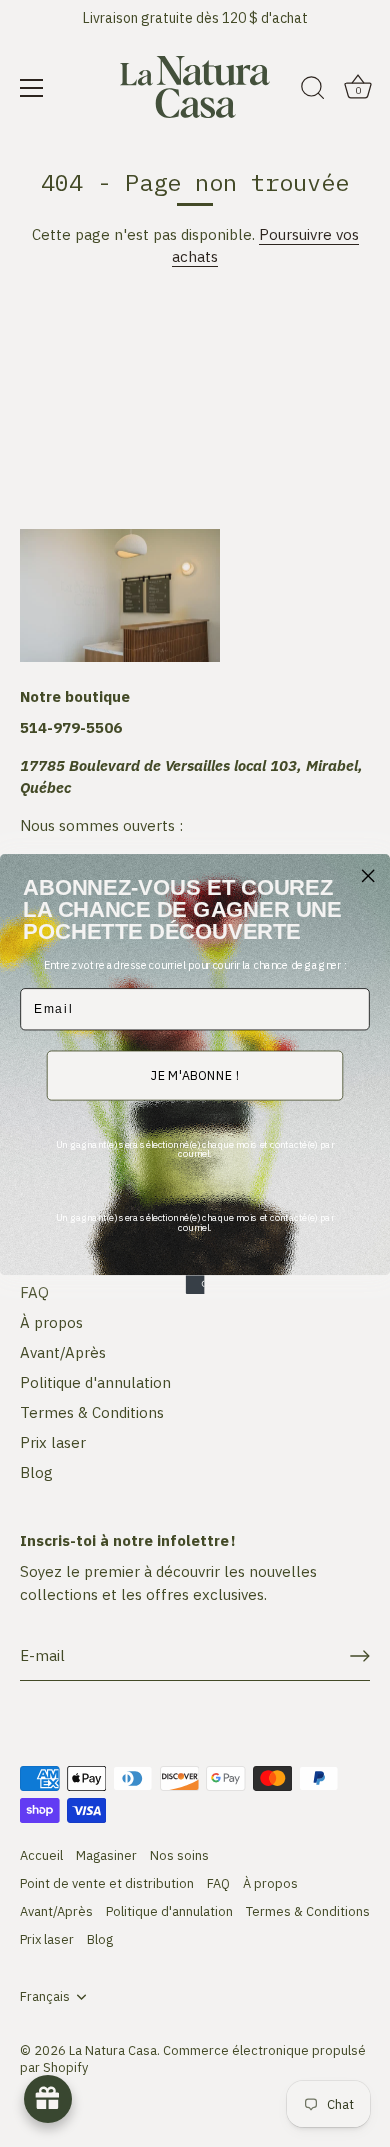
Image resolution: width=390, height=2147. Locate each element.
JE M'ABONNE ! (195, 1075)
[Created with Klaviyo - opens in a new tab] (195, 1284)
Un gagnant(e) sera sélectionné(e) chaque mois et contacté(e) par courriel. (195, 1148)
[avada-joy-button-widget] (48, 2099)
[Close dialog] (368, 875)
